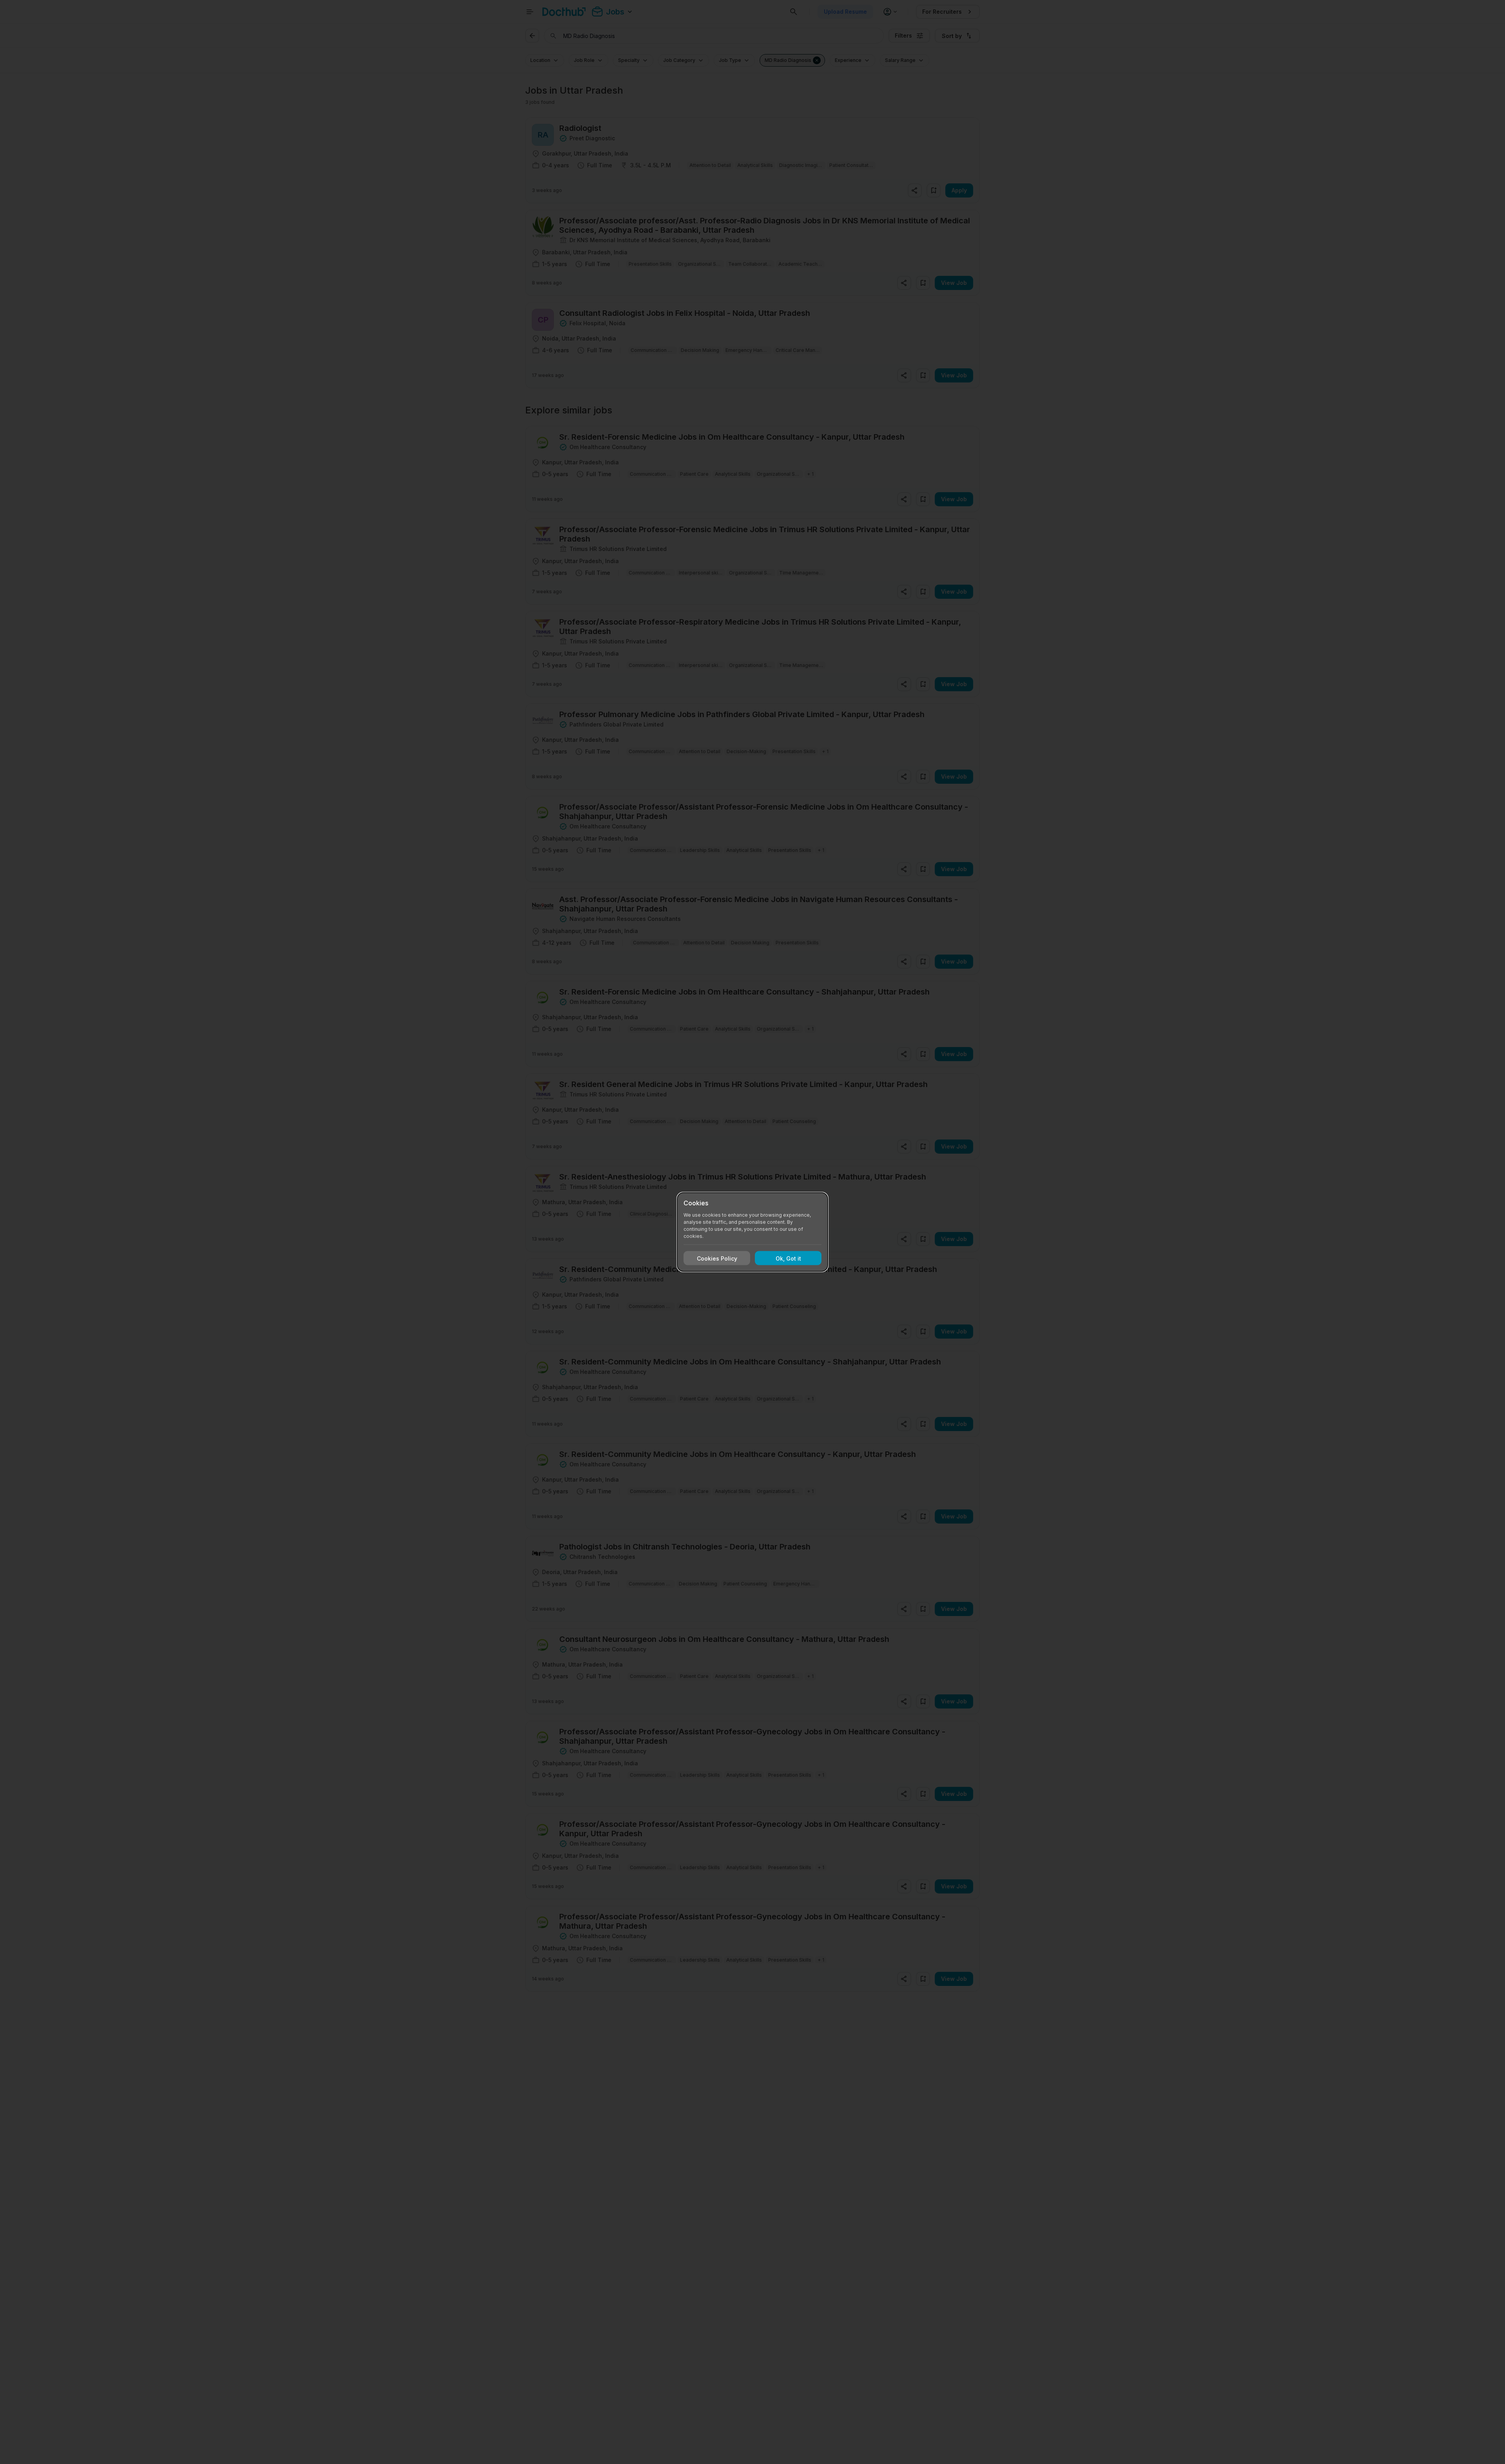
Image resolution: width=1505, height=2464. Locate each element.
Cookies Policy (717, 1258)
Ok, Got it (788, 1258)
